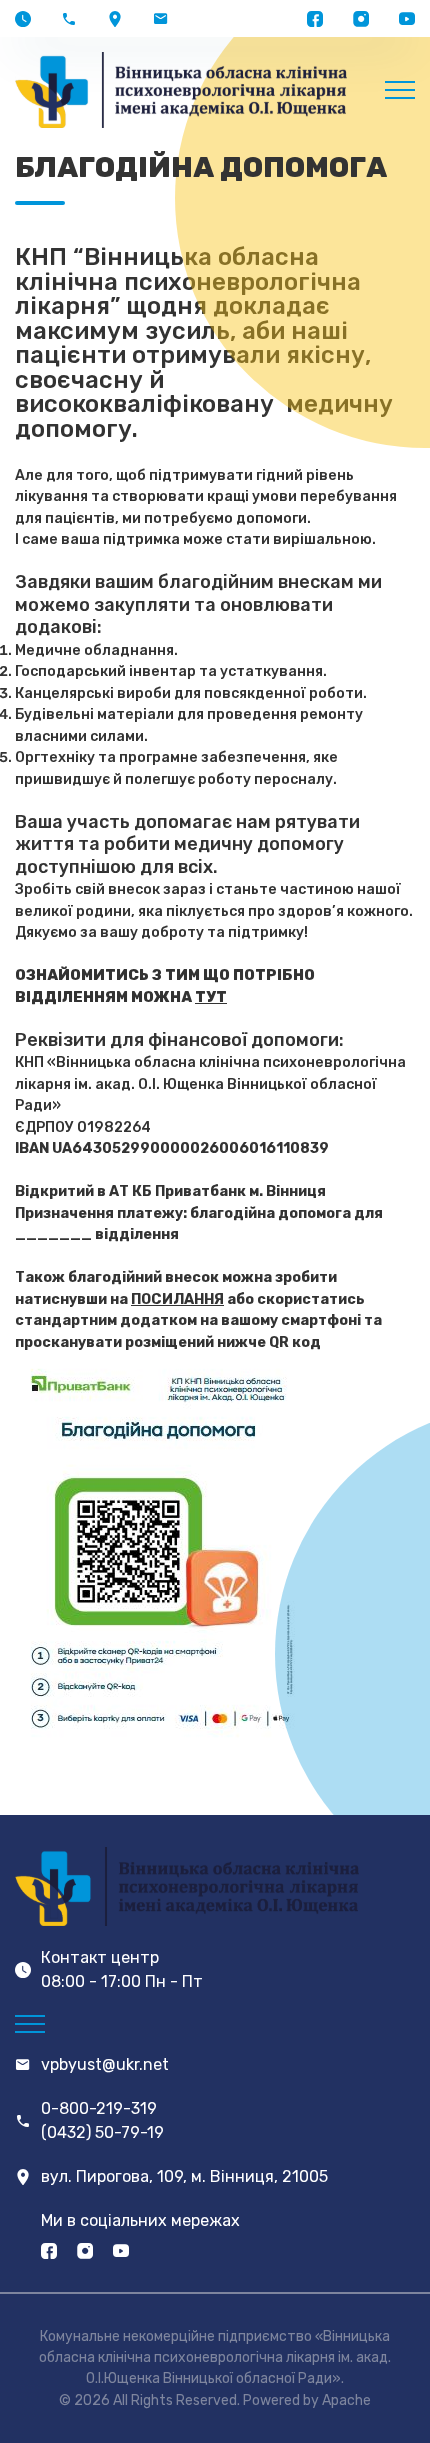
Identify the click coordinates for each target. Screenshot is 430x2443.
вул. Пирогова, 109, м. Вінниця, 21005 (184, 2176)
